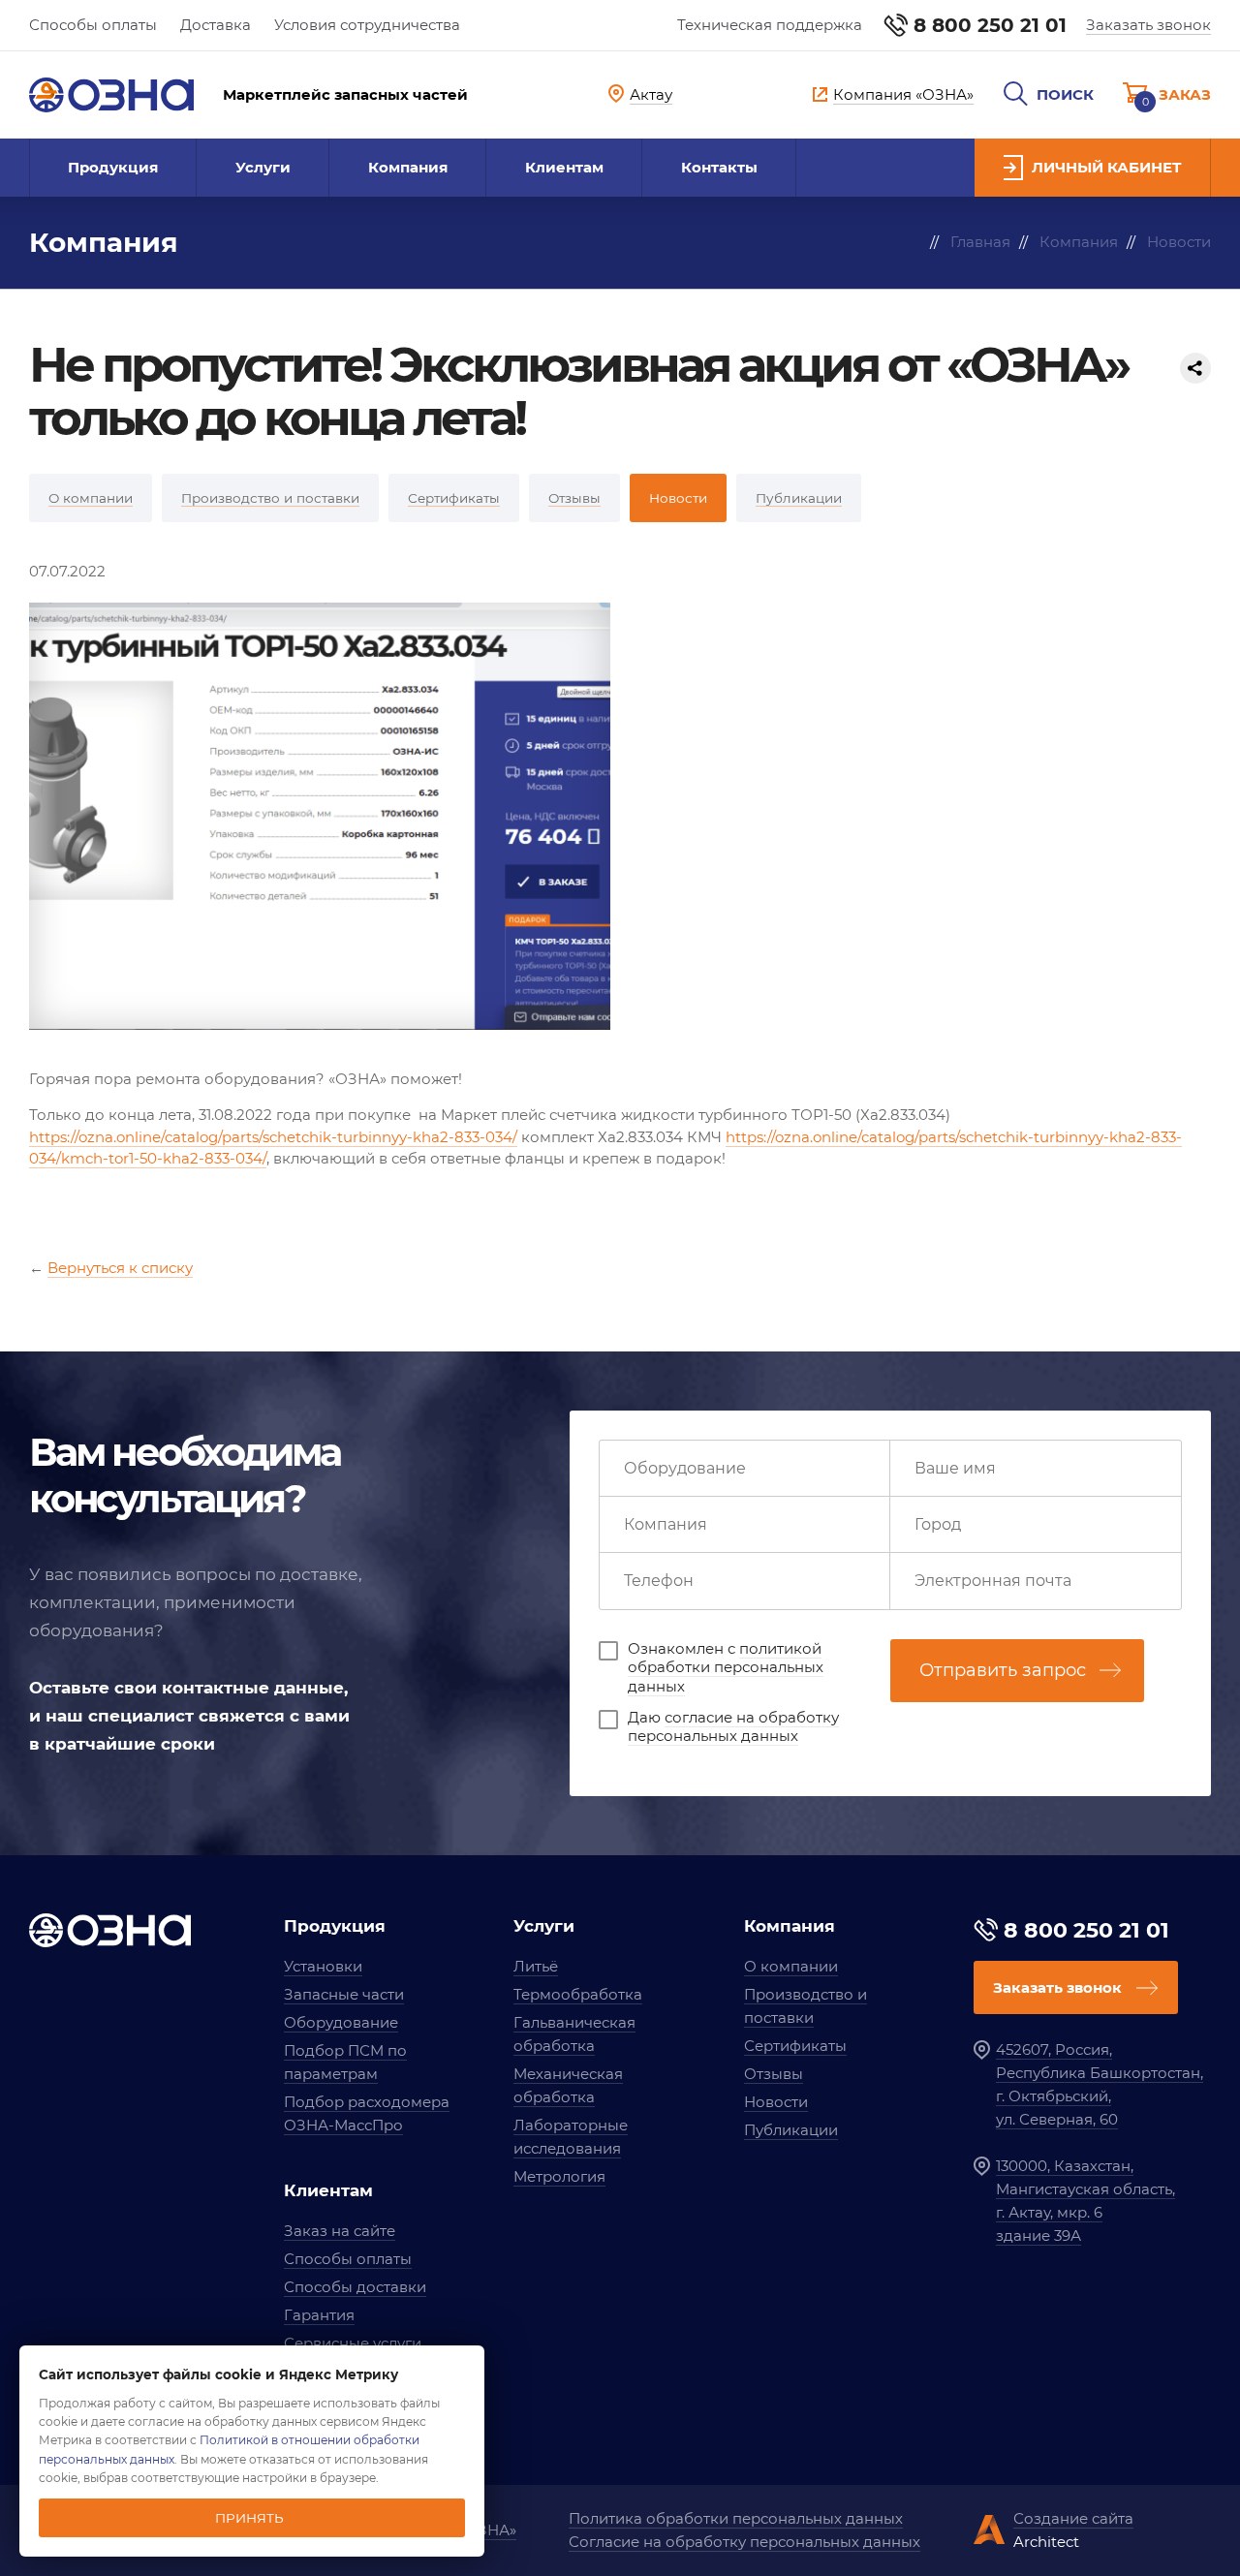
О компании (791, 1966)
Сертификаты (795, 2046)
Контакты (719, 167)
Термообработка (578, 1994)
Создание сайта (1073, 2518)
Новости (776, 2102)
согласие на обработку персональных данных (733, 1727)
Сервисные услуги (353, 2343)
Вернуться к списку (120, 1268)
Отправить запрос (1003, 1670)
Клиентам (564, 167)
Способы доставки (355, 2287)
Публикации (791, 2130)
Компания (408, 167)
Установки (323, 1966)
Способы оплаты (93, 25)
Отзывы (774, 2074)
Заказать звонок (1148, 25)
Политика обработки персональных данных (736, 2518)
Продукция (113, 167)
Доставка (216, 25)
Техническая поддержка (770, 25)
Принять (249, 2518)
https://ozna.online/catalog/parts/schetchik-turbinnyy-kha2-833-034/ (273, 1137)
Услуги (263, 167)
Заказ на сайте (340, 2231)
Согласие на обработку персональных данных (744, 2542)
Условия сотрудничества (367, 25)
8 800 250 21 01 (990, 25)
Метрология (559, 2176)
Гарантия (319, 2315)
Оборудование (341, 2022)
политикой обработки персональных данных (726, 1667)
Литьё (536, 1966)
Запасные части (344, 1994)
